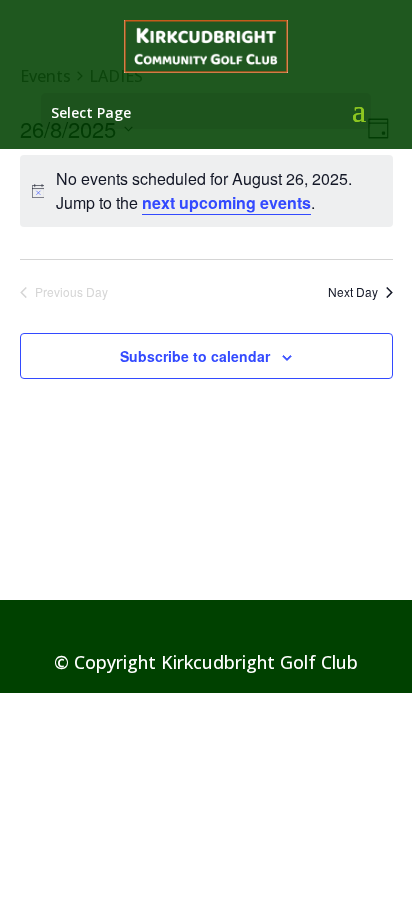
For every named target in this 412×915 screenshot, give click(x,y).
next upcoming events (226, 202)
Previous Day (71, 292)
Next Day (353, 292)
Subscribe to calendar (195, 356)
